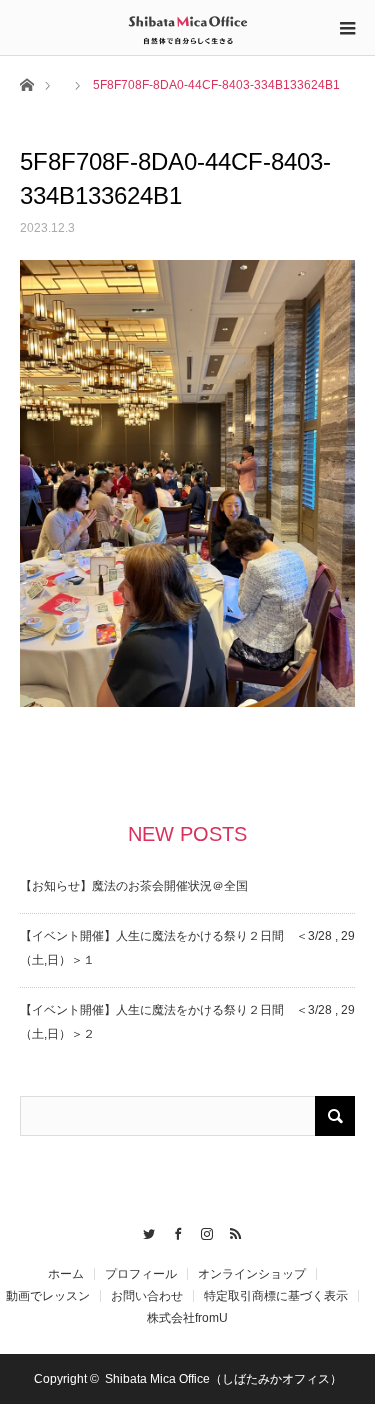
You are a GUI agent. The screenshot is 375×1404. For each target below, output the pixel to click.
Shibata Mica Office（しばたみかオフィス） (223, 1379)
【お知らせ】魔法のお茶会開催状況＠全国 (134, 886)
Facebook (173, 1231)
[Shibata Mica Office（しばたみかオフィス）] (188, 27)
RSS (231, 1231)
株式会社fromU (187, 1318)
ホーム (66, 1274)
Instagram (202, 1231)
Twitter (144, 1231)
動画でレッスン (48, 1296)
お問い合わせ (147, 1296)
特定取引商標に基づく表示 (276, 1296)
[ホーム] (26, 83)
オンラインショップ (252, 1274)
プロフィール (141, 1274)
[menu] (347, 28)
